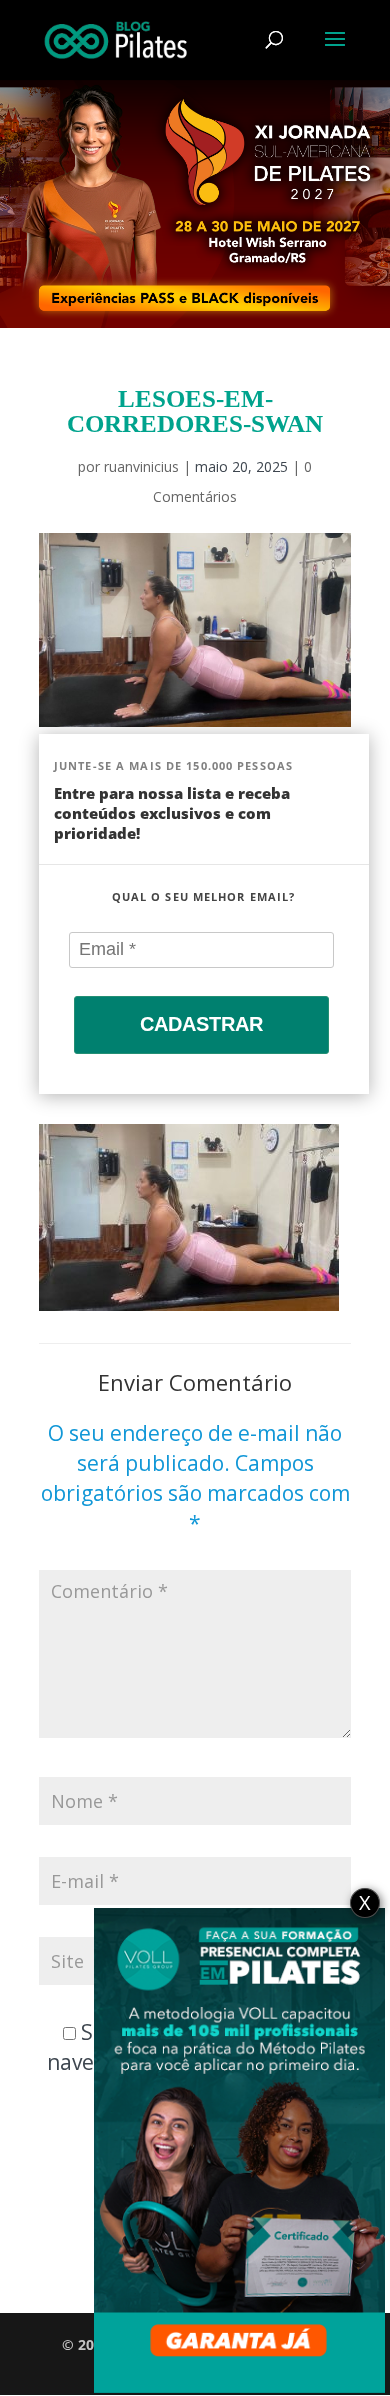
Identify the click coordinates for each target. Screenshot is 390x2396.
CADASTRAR (201, 1024)
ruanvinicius (141, 466)
